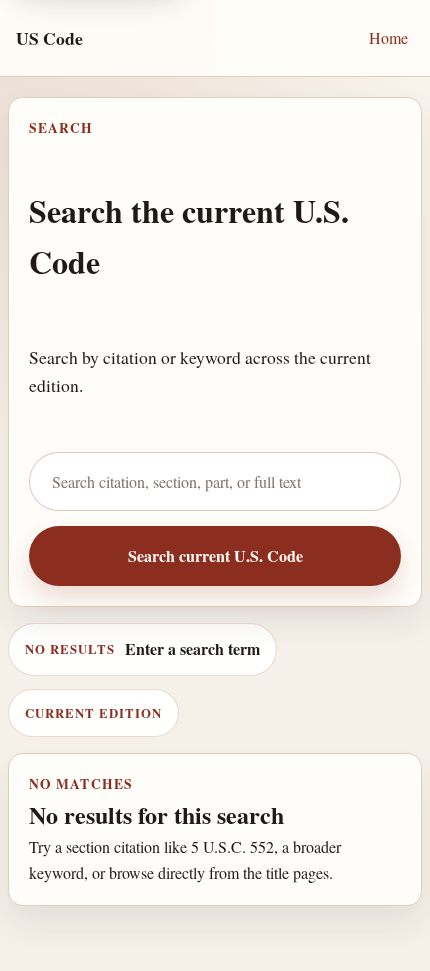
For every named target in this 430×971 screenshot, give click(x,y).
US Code (49, 38)
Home (388, 37)
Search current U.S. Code (215, 555)
